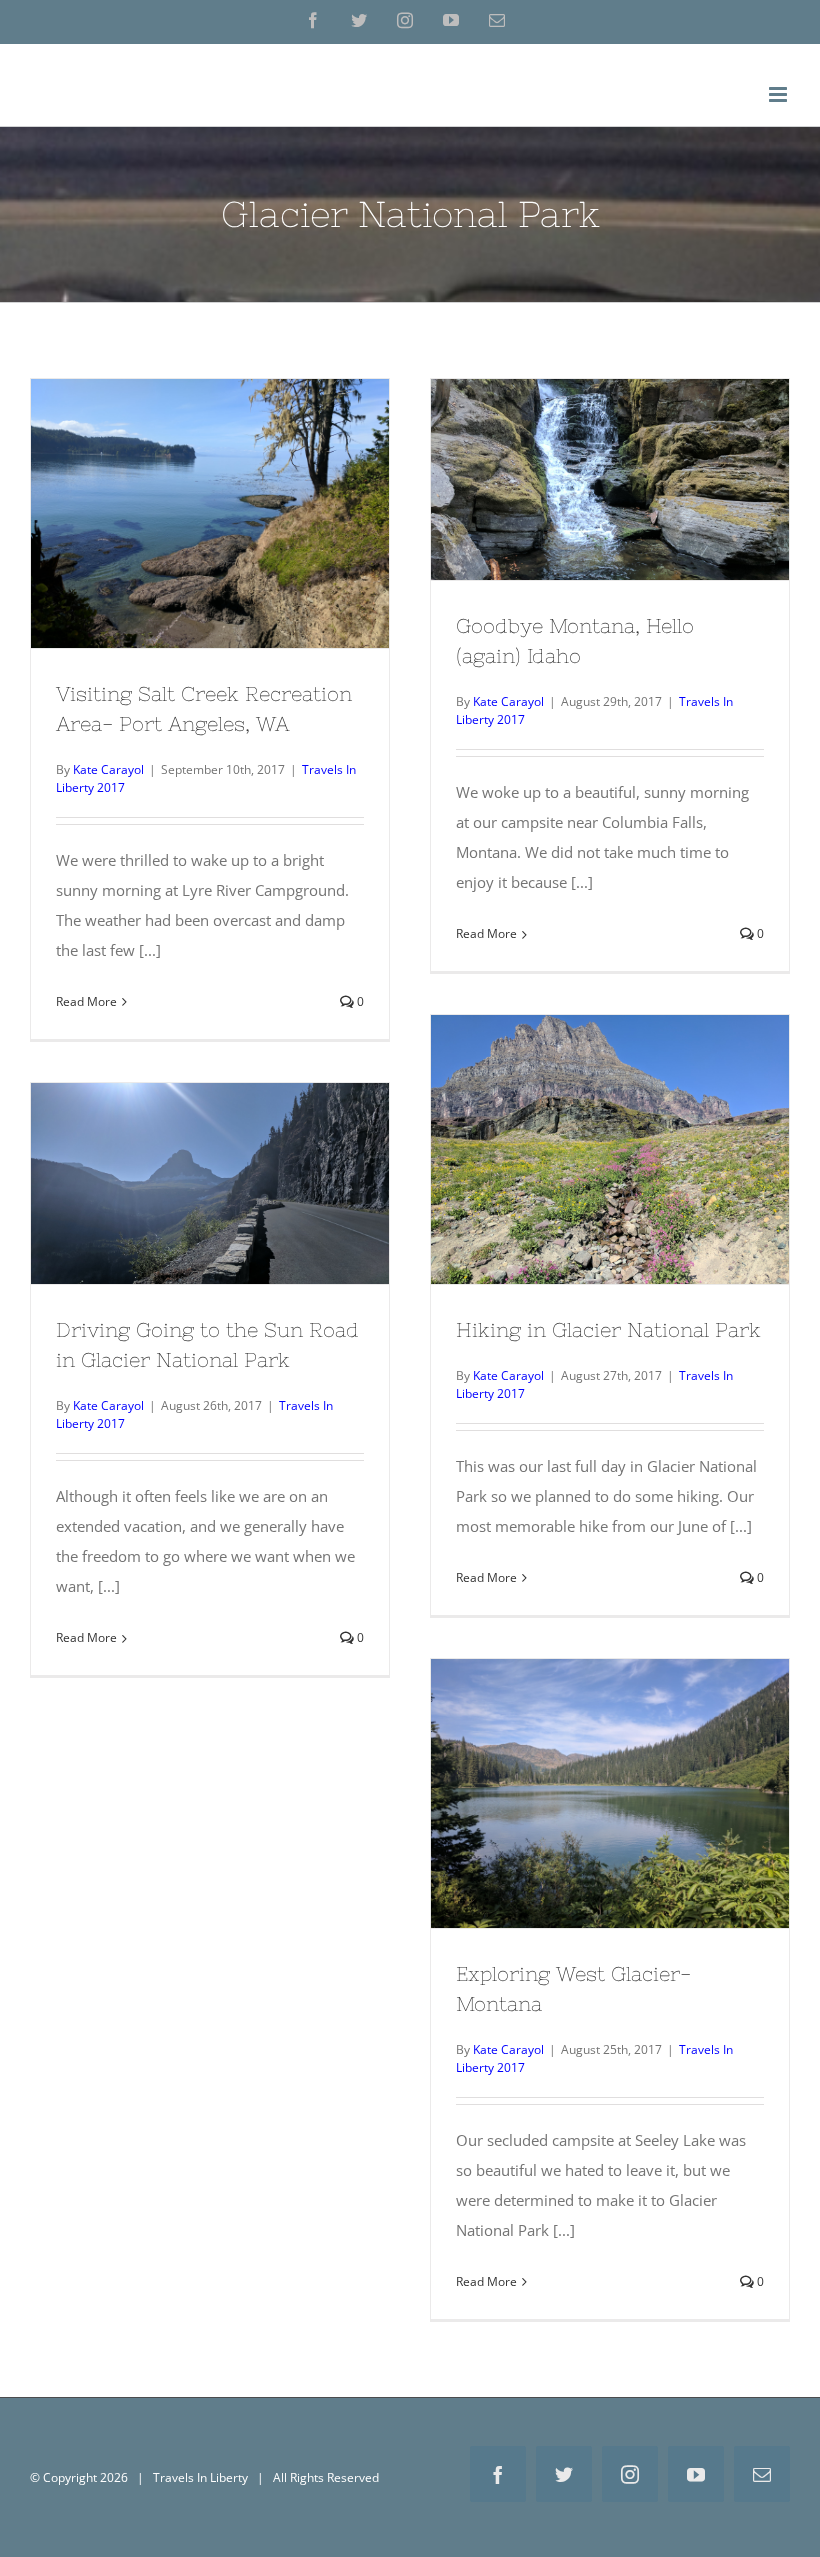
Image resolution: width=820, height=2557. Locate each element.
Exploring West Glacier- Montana (610, 1777)
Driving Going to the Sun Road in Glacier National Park (210, 1157)
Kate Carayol (108, 769)
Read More (86, 1001)
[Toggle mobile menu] (779, 94)
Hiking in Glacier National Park (610, 1133)
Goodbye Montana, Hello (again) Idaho (610, 453)
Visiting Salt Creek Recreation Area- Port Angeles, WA (210, 487)
